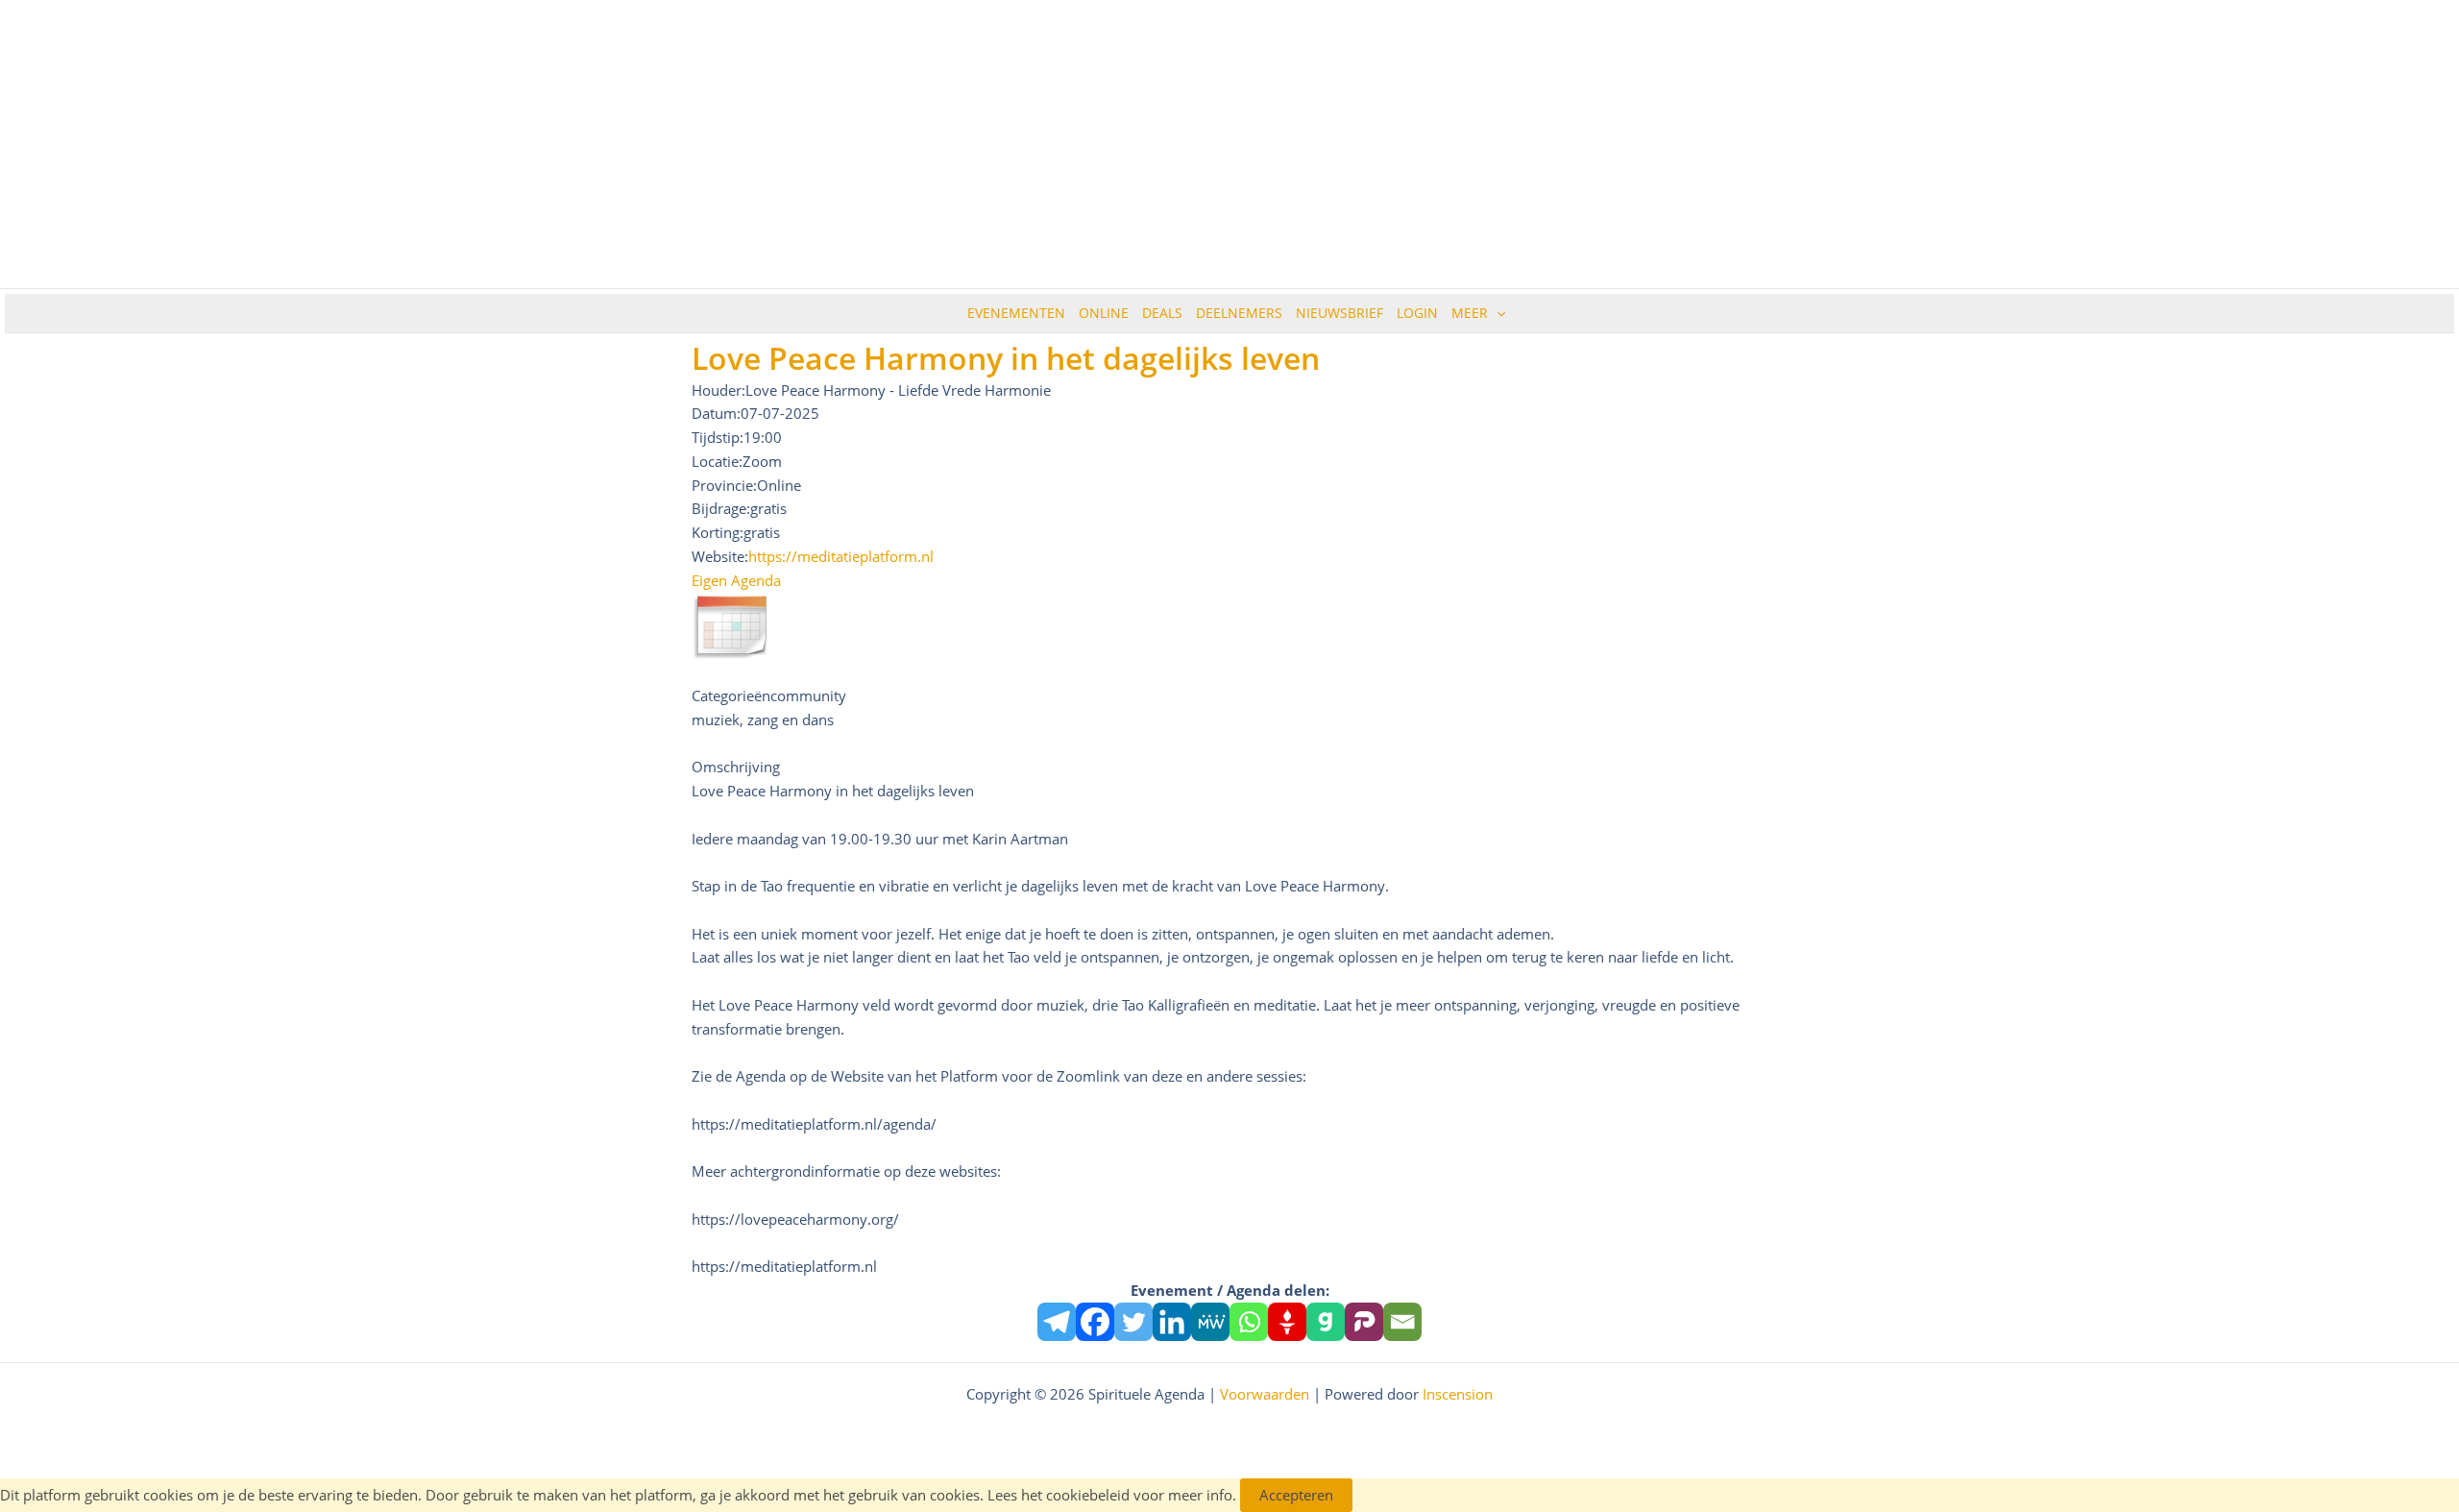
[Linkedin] (1172, 1322)
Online (1104, 313)
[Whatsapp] (1249, 1322)
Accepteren (1296, 1495)
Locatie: (717, 461)
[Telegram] (1057, 1322)
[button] (1497, 313)
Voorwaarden (1265, 1394)
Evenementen (1016, 313)
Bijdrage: (721, 508)
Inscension (1458, 1394)
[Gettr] (1287, 1322)
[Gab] (1326, 1322)
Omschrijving (736, 767)
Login (1417, 313)
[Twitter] (1133, 1322)
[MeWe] (1210, 1322)
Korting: (718, 532)
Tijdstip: (718, 437)
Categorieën (731, 695)
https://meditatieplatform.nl (841, 556)
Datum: (716, 413)
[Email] (1402, 1322)
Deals (1162, 313)
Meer (1470, 313)
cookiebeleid (1088, 1495)
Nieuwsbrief (1339, 313)
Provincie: (724, 485)
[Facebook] (1095, 1322)
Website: (720, 556)
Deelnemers (1239, 313)
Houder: (718, 390)
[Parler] (1364, 1322)
